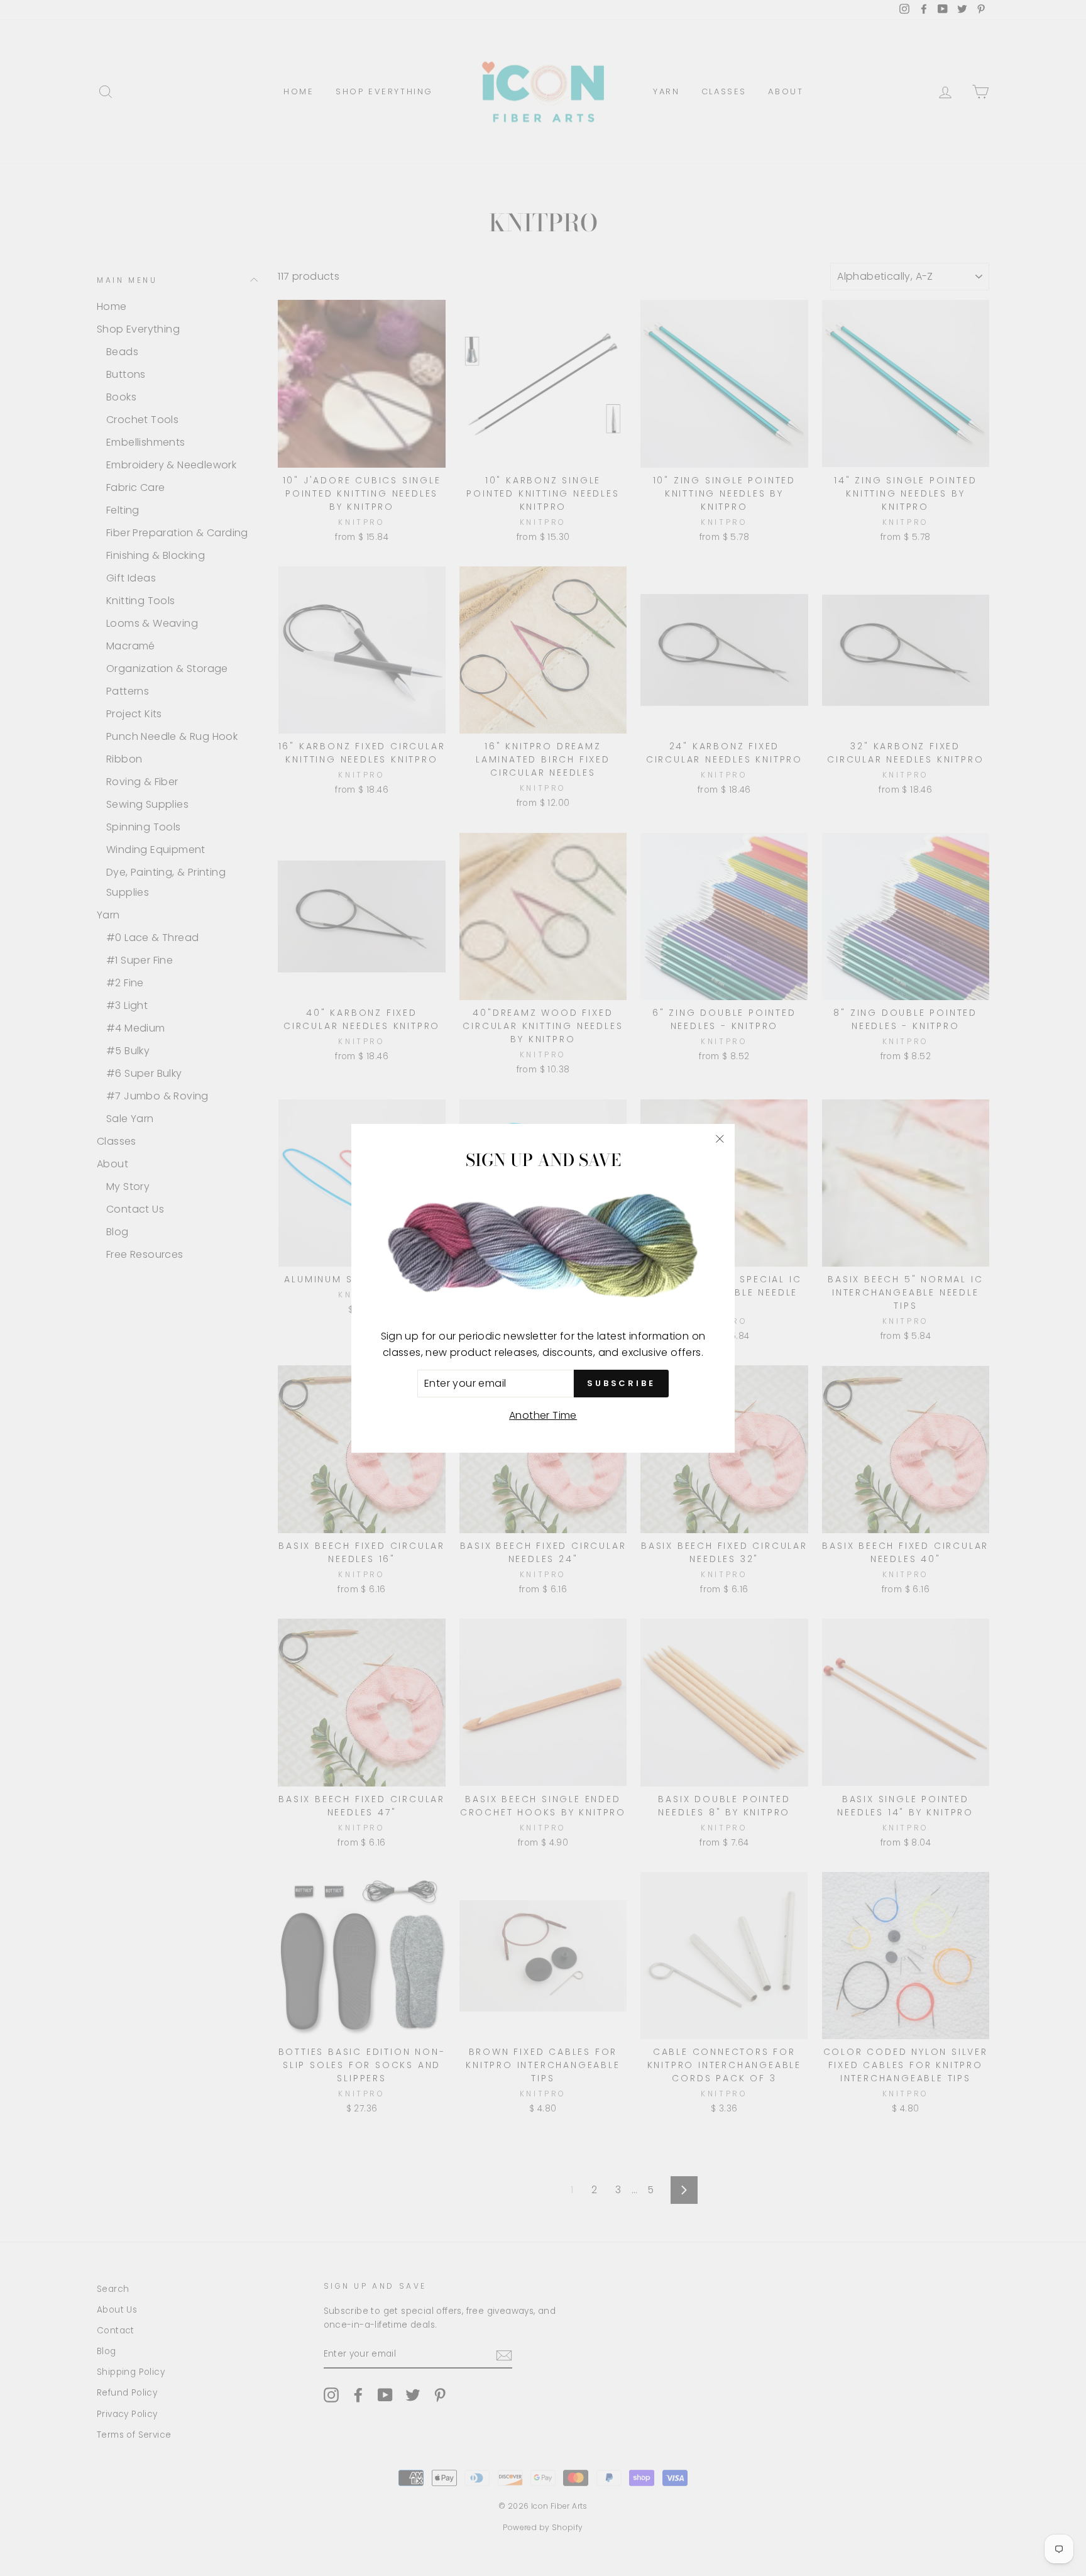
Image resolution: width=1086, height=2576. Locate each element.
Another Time (543, 1415)
